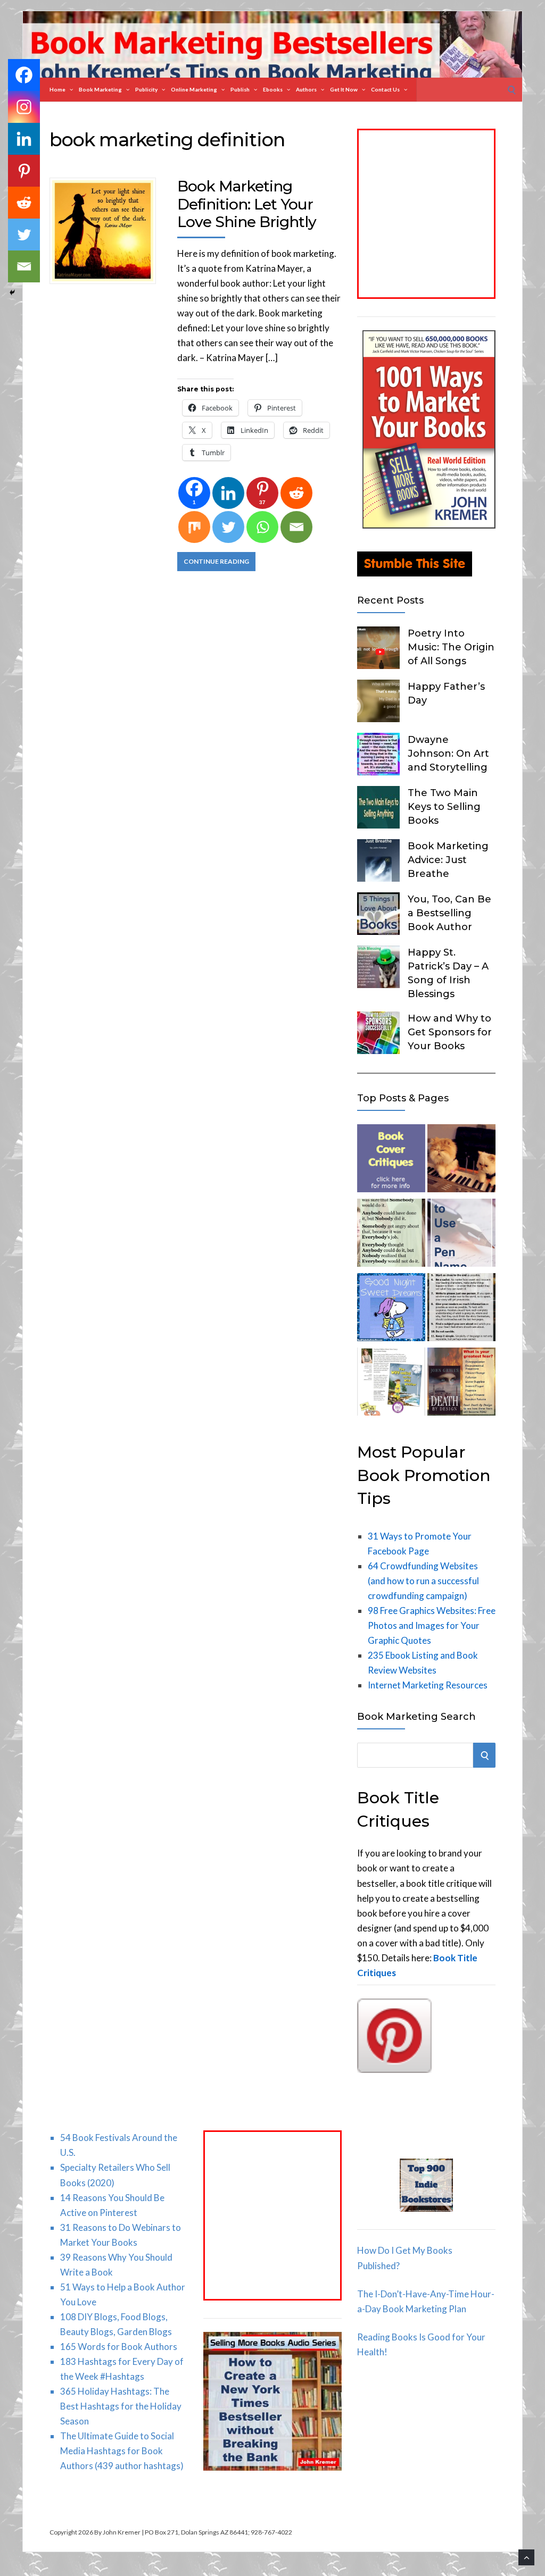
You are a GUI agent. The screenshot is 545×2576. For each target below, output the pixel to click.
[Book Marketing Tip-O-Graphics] (461, 1384)
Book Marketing (100, 89)
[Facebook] (24, 75)
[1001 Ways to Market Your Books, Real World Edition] (429, 525)
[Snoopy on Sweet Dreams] (391, 1309)
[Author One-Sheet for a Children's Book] (391, 1384)
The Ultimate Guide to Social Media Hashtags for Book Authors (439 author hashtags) (122, 2451)
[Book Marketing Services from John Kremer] (391, 1160)
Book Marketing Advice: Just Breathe (448, 860)
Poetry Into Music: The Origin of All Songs (451, 647)
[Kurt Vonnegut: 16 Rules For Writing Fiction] (461, 1309)
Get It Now (344, 89)
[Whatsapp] (262, 527)
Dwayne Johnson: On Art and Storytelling (448, 754)
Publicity (146, 89)
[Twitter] (228, 527)
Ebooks (273, 89)
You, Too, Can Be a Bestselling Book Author (449, 913)
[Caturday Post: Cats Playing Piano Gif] (461, 1160)
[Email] (296, 527)
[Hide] (12, 292)
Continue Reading (216, 561)
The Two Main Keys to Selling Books (444, 807)
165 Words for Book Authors (119, 2347)
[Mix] (194, 527)
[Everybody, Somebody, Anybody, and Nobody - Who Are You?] (391, 1235)
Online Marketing (194, 89)
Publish (240, 89)
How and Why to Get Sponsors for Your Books (450, 1032)
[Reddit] (296, 493)
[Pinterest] (24, 171)
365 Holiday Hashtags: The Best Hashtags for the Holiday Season (121, 2406)
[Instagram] (24, 107)
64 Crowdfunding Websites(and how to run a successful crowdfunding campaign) (423, 1581)
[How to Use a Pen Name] (461, 1235)
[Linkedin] (228, 493)
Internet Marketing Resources (428, 1685)
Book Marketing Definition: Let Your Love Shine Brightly (247, 204)
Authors (306, 89)
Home (57, 89)
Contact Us (385, 89)
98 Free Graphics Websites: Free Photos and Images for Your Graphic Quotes (432, 1625)
